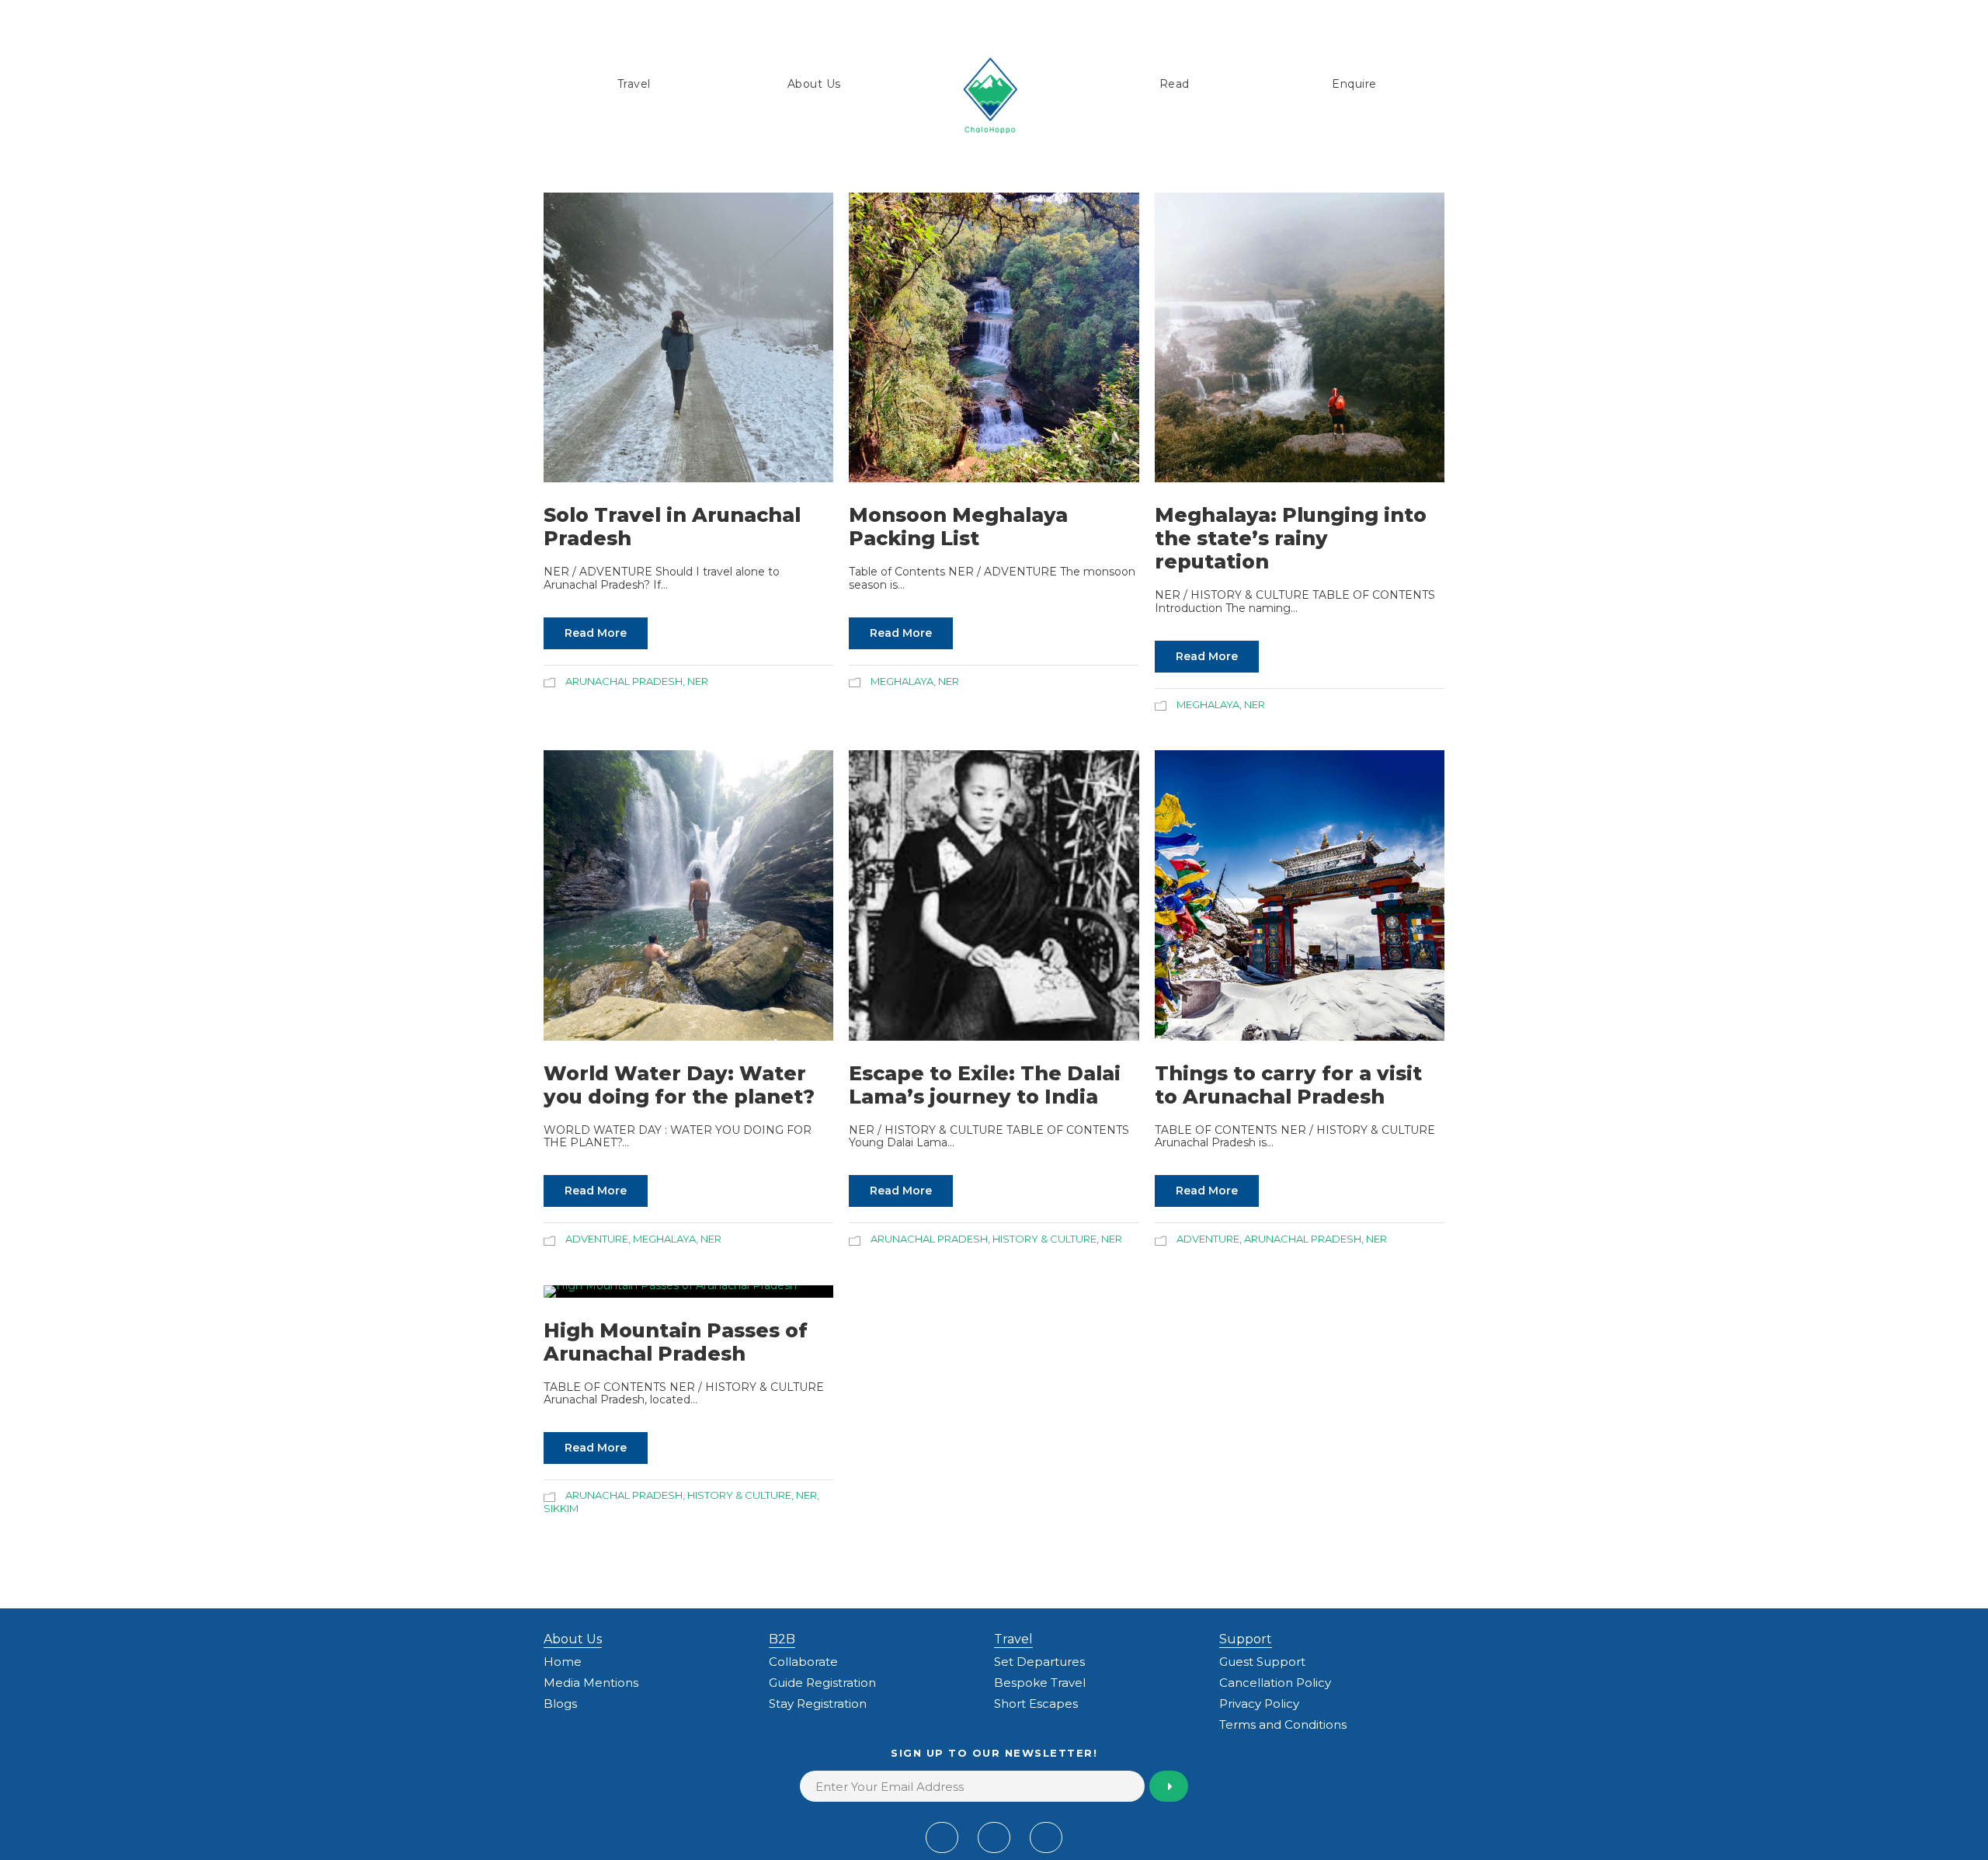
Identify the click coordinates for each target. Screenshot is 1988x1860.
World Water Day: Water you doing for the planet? (679, 1085)
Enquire (1354, 84)
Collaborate (803, 1662)
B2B (782, 1639)
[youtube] (994, 1837)
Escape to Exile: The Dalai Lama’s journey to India (985, 1085)
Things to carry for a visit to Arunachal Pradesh (1288, 1085)
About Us (814, 84)
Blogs (560, 1704)
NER (698, 681)
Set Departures (1039, 1662)
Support (1246, 1639)
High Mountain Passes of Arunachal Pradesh (676, 1342)
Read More (596, 633)
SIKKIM (561, 1508)
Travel (634, 84)
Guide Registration (822, 1683)
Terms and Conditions (1283, 1724)
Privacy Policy (1259, 1704)
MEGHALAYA (902, 681)
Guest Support (1262, 1662)
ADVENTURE (597, 1239)
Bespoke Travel (1040, 1683)
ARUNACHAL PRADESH (624, 681)
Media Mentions (591, 1683)
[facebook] (942, 1837)
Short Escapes (1036, 1704)
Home (563, 1662)
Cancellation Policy (1275, 1683)
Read (1175, 84)
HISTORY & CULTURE (1044, 1239)
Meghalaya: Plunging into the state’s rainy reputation (1291, 538)
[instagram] (1046, 1837)
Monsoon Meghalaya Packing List (958, 527)
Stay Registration (818, 1704)
